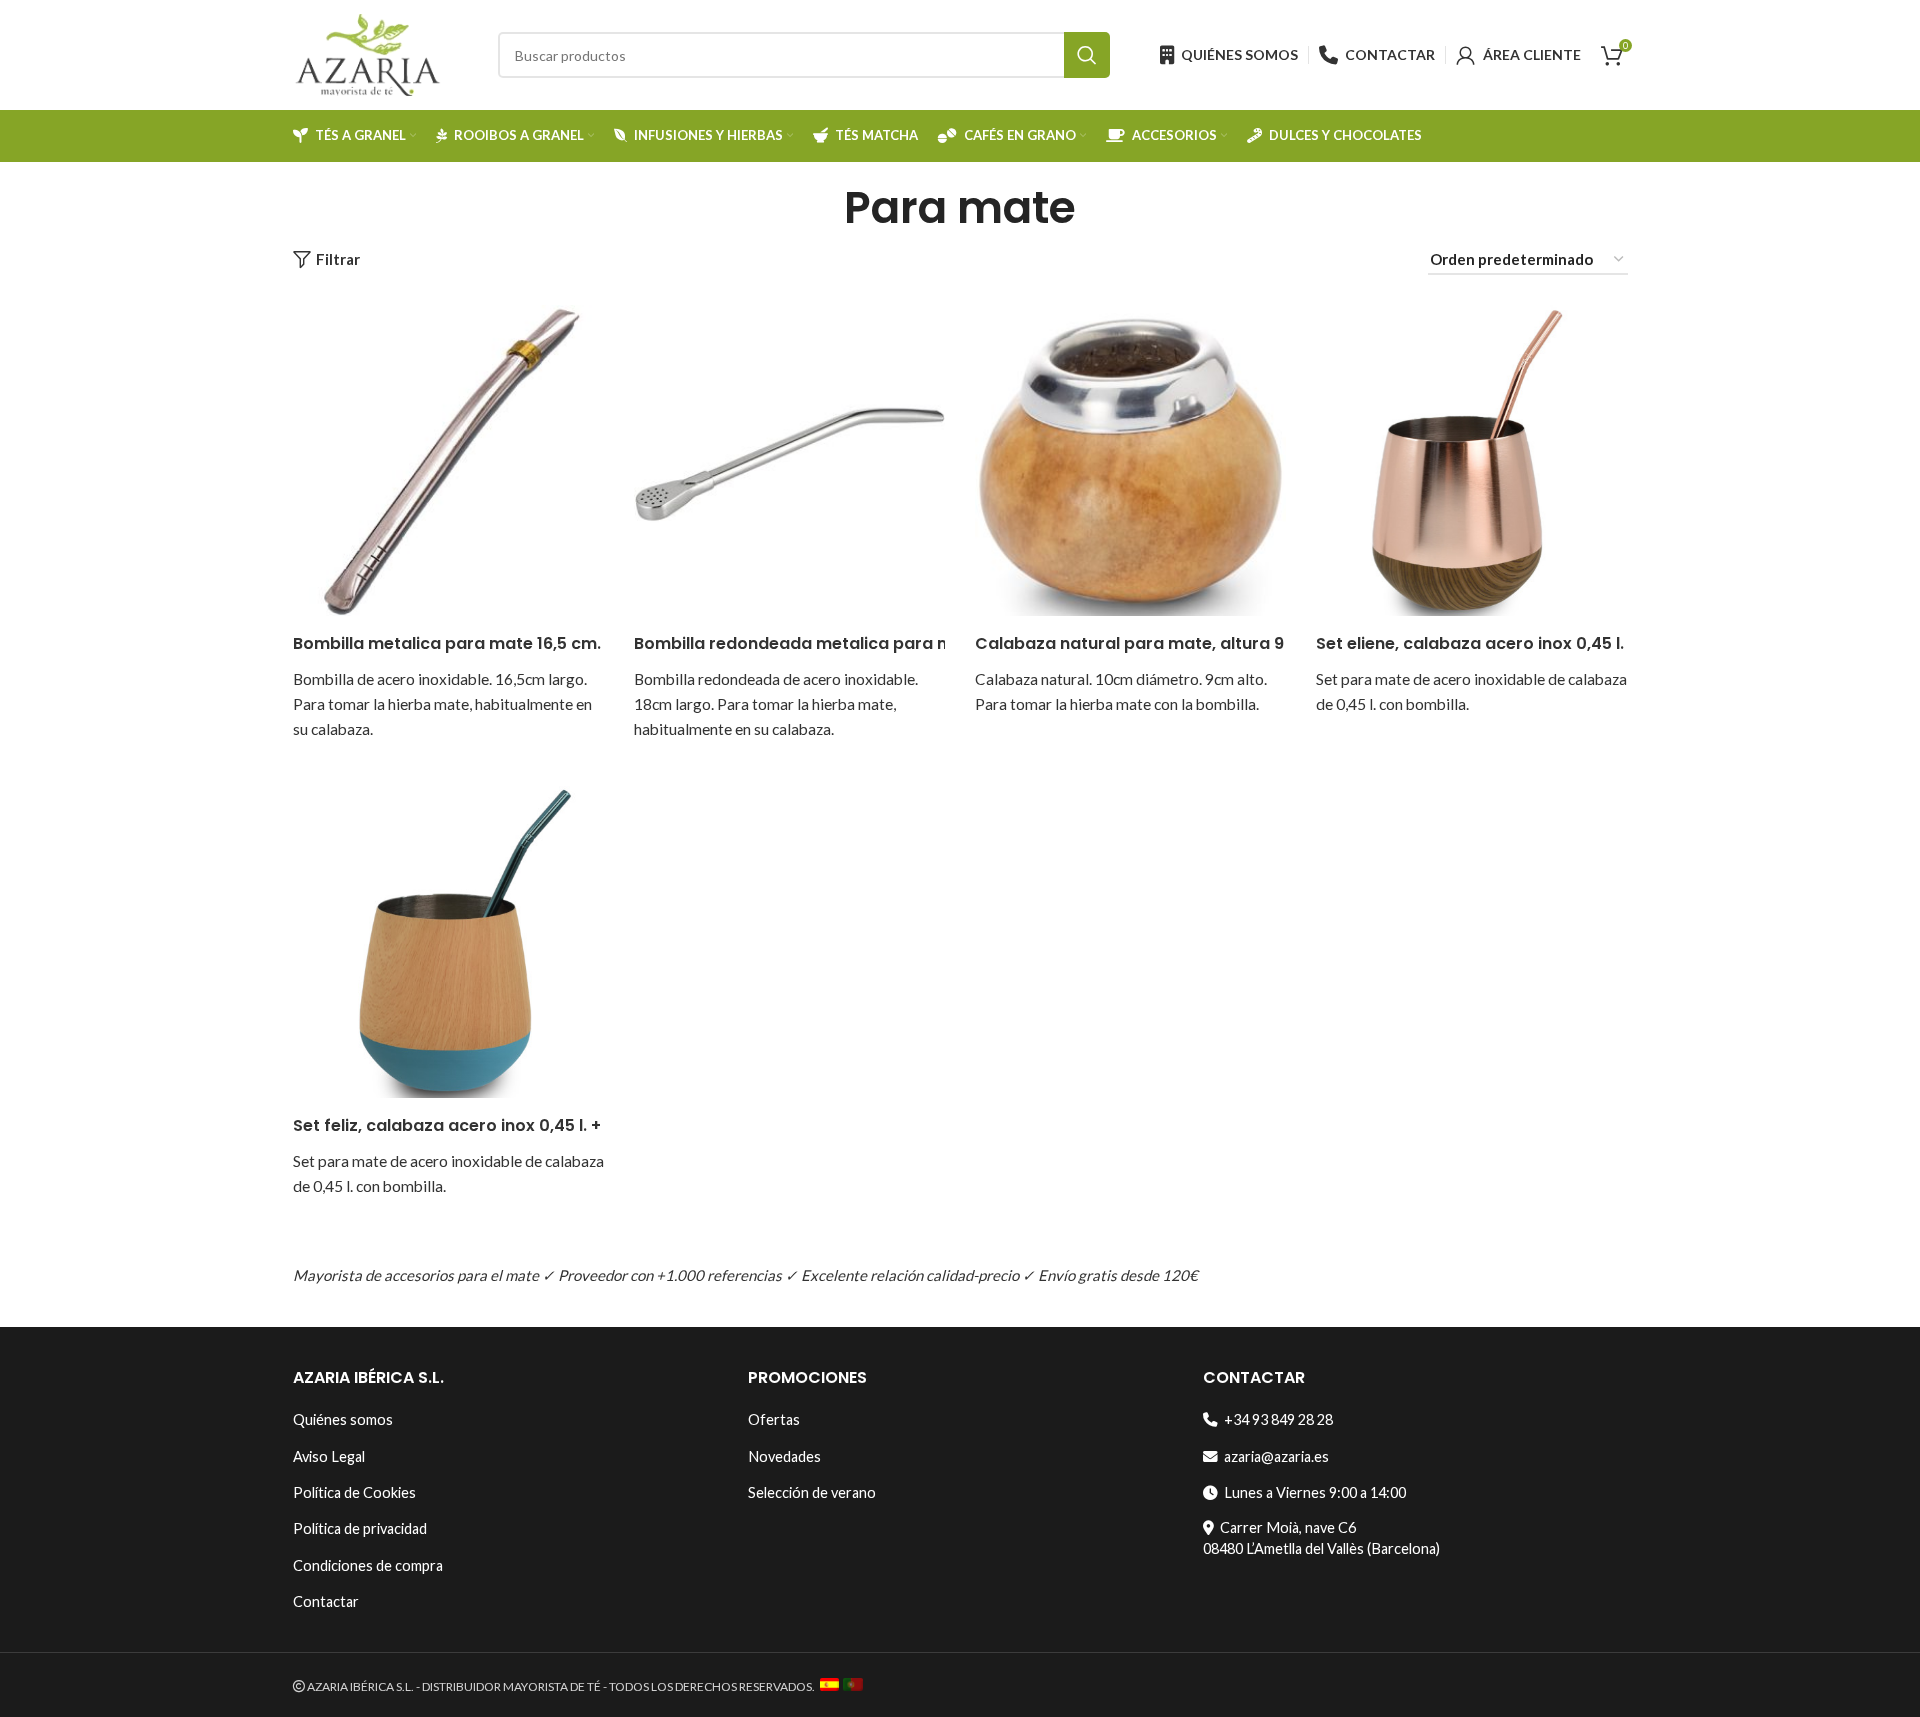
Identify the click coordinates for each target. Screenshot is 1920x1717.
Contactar (326, 1601)
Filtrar (338, 260)
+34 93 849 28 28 (1275, 1419)
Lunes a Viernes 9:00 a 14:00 (1312, 1492)
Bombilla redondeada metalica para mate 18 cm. (834, 643)
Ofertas (774, 1419)
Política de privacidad (360, 1528)
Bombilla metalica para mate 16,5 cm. (447, 643)
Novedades (784, 1456)
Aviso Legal (329, 1456)
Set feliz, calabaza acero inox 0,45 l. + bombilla (485, 1125)
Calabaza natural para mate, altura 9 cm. (1146, 643)
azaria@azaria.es (1273, 1456)
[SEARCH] (1087, 55)
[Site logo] (368, 53)
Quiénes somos (343, 1419)
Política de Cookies (354, 1492)
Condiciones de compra (368, 1565)
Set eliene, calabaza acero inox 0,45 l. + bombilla (1515, 643)
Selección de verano (812, 1492)
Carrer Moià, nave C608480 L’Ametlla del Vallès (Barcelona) (1321, 1537)
